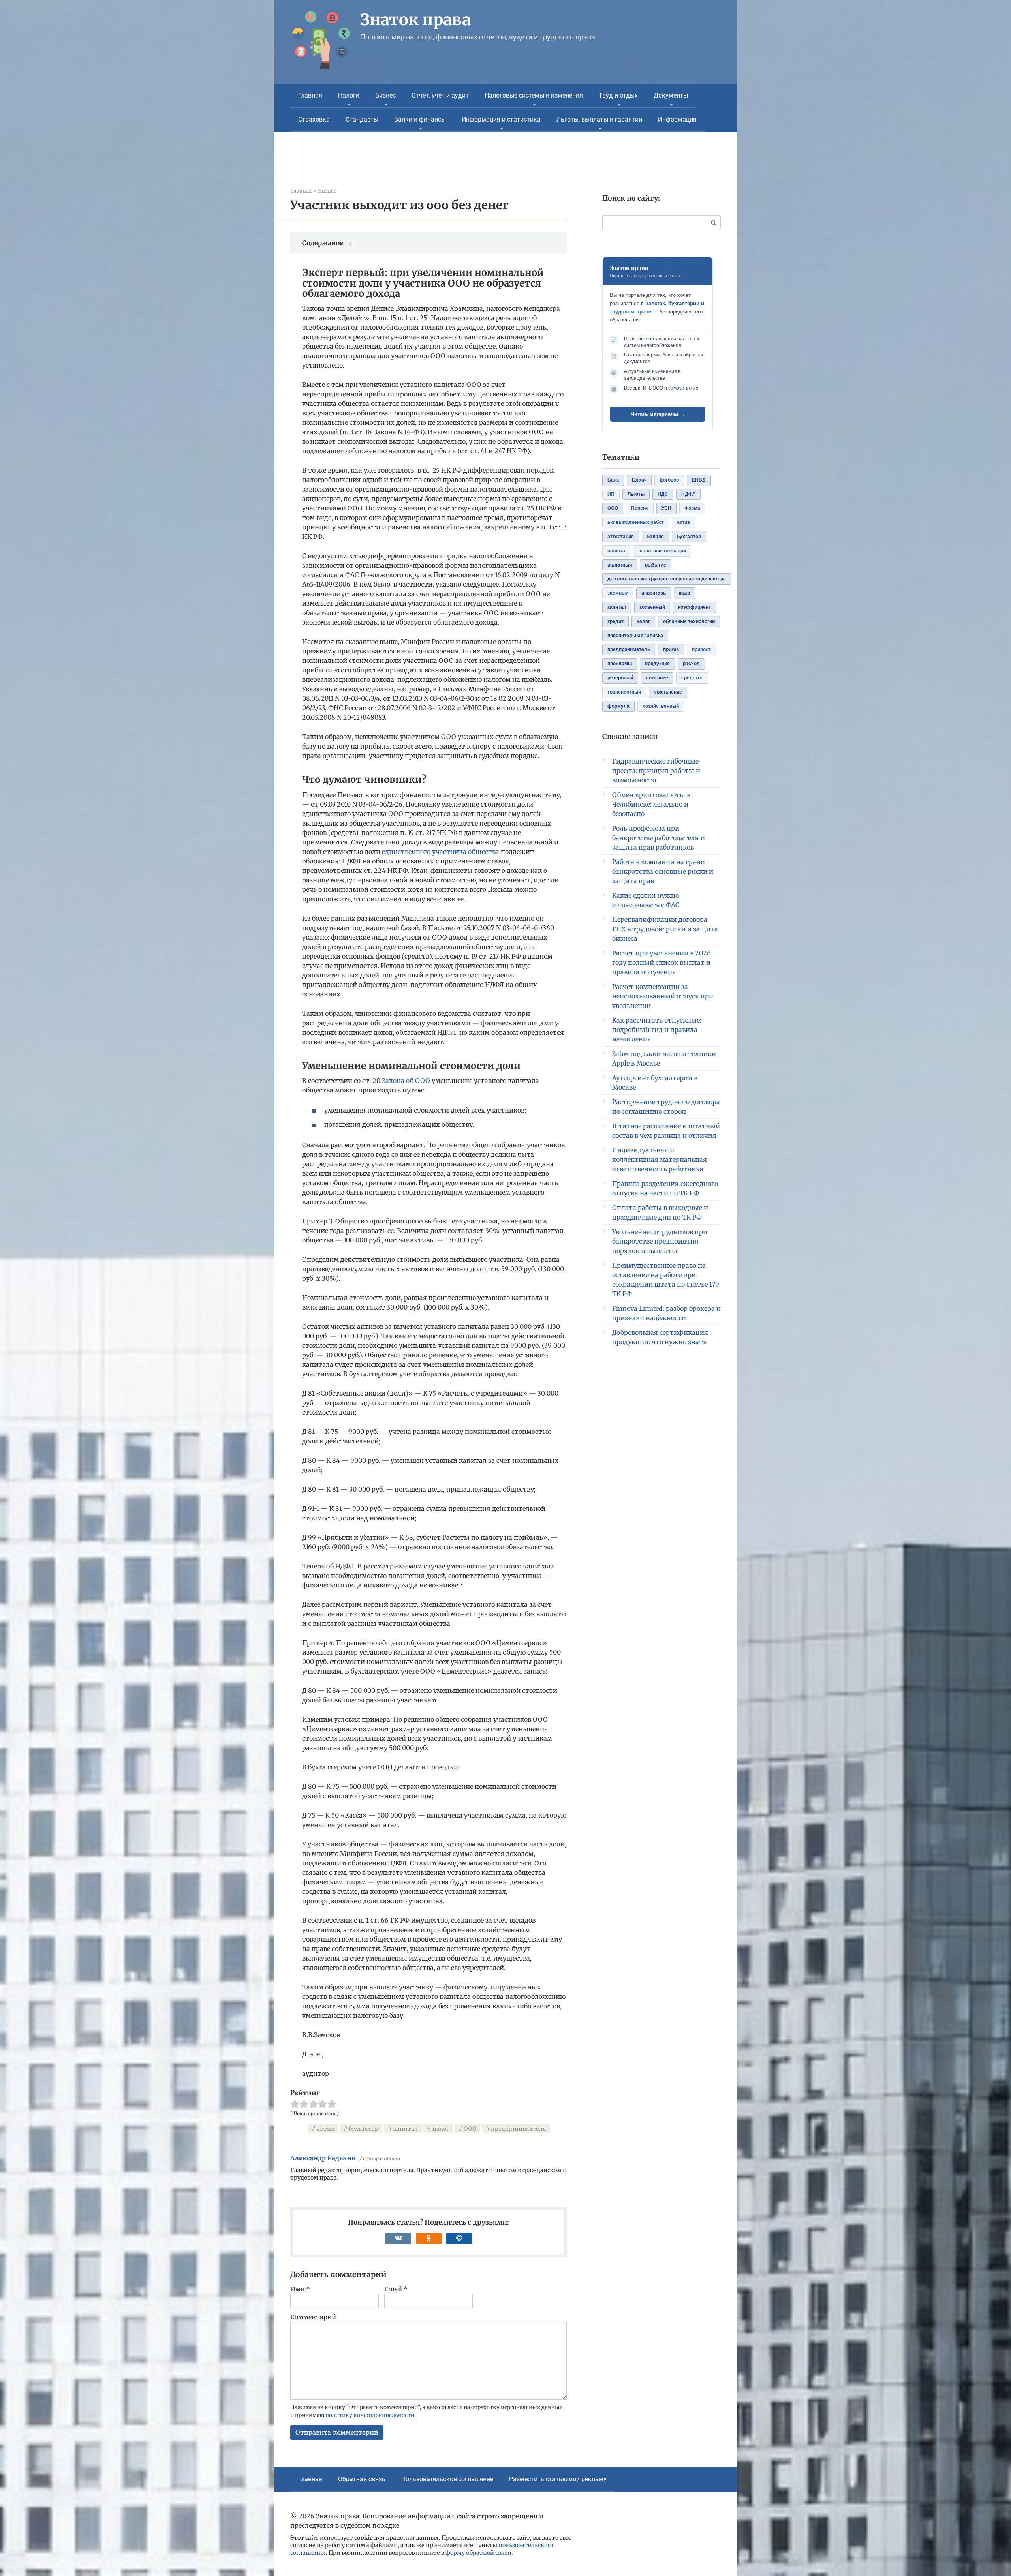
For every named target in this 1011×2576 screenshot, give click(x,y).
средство (692, 678)
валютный (620, 565)
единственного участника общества (441, 852)
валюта (616, 551)
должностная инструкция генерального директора (667, 579)
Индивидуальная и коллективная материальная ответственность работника (660, 1159)
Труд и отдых (618, 95)
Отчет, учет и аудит (440, 95)
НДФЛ (688, 494)
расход (691, 664)
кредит (615, 621)
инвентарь (654, 593)
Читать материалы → (658, 414)
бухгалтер (364, 2129)
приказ (671, 649)
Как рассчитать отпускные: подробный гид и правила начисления (657, 1030)
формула (618, 706)
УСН (666, 508)
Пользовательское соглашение (447, 2479)
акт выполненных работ (636, 522)
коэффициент (694, 607)
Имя (300, 2289)
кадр (684, 593)
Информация (677, 119)
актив (325, 2129)
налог (441, 2129)
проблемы (620, 664)
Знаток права (415, 20)
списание (657, 678)
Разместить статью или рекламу (558, 2479)
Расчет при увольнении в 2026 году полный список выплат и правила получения (661, 962)
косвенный (652, 607)
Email (396, 2289)
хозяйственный (661, 706)
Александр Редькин (323, 2158)
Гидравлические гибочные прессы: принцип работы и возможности (656, 771)
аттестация (621, 537)
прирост (701, 649)
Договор (669, 480)
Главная (310, 95)
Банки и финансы (420, 119)
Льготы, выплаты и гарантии (599, 119)
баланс (655, 537)
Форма (692, 508)
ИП (611, 494)
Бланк (639, 480)
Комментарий (313, 2317)
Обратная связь (362, 2479)
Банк (613, 480)
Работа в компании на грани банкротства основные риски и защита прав (663, 871)
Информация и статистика (501, 119)
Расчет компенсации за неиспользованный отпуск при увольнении (663, 996)
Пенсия (640, 508)
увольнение (668, 692)
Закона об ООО (406, 1081)
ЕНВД (699, 480)
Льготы (636, 494)
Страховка (314, 119)
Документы (671, 95)
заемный (618, 593)
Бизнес (385, 95)
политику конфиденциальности (370, 2415)
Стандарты (362, 119)
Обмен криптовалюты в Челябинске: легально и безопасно (651, 804)
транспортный (624, 692)
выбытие (656, 565)
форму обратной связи (478, 2553)
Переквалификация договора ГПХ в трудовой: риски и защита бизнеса (665, 929)
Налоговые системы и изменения (534, 95)
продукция (657, 664)
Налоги (349, 95)
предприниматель (518, 2129)
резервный (620, 678)
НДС (663, 494)
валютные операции (662, 551)
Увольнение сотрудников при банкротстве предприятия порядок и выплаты (660, 1241)
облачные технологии (689, 621)
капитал (405, 2129)
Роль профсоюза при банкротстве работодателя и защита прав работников (659, 838)
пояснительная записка (635, 636)
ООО (470, 2129)
